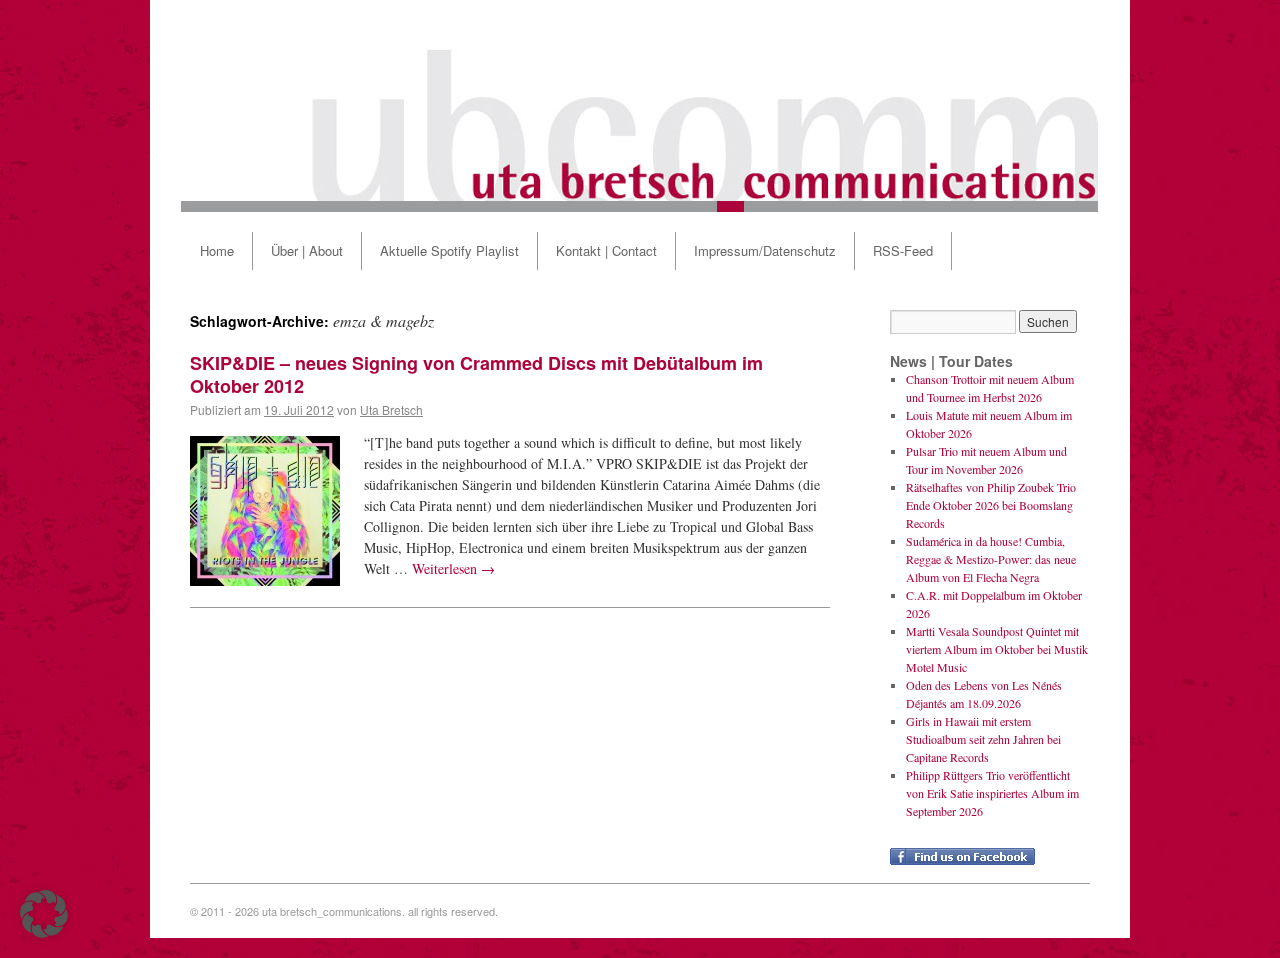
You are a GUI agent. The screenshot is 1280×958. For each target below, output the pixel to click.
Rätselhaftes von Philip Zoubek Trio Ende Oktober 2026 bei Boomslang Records (991, 505)
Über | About (307, 250)
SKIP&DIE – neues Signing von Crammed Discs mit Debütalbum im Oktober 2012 (476, 374)
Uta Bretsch (391, 409)
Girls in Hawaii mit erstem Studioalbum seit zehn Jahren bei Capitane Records (983, 739)
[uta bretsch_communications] (640, 106)
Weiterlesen (453, 568)
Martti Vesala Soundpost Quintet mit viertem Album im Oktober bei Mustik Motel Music (997, 649)
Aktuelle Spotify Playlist (449, 250)
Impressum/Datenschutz (765, 250)
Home (217, 250)
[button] (44, 914)
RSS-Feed (903, 250)
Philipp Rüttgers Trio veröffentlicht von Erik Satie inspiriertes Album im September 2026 (992, 793)
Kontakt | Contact (606, 250)
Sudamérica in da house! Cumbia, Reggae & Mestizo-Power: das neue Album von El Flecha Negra (991, 559)
